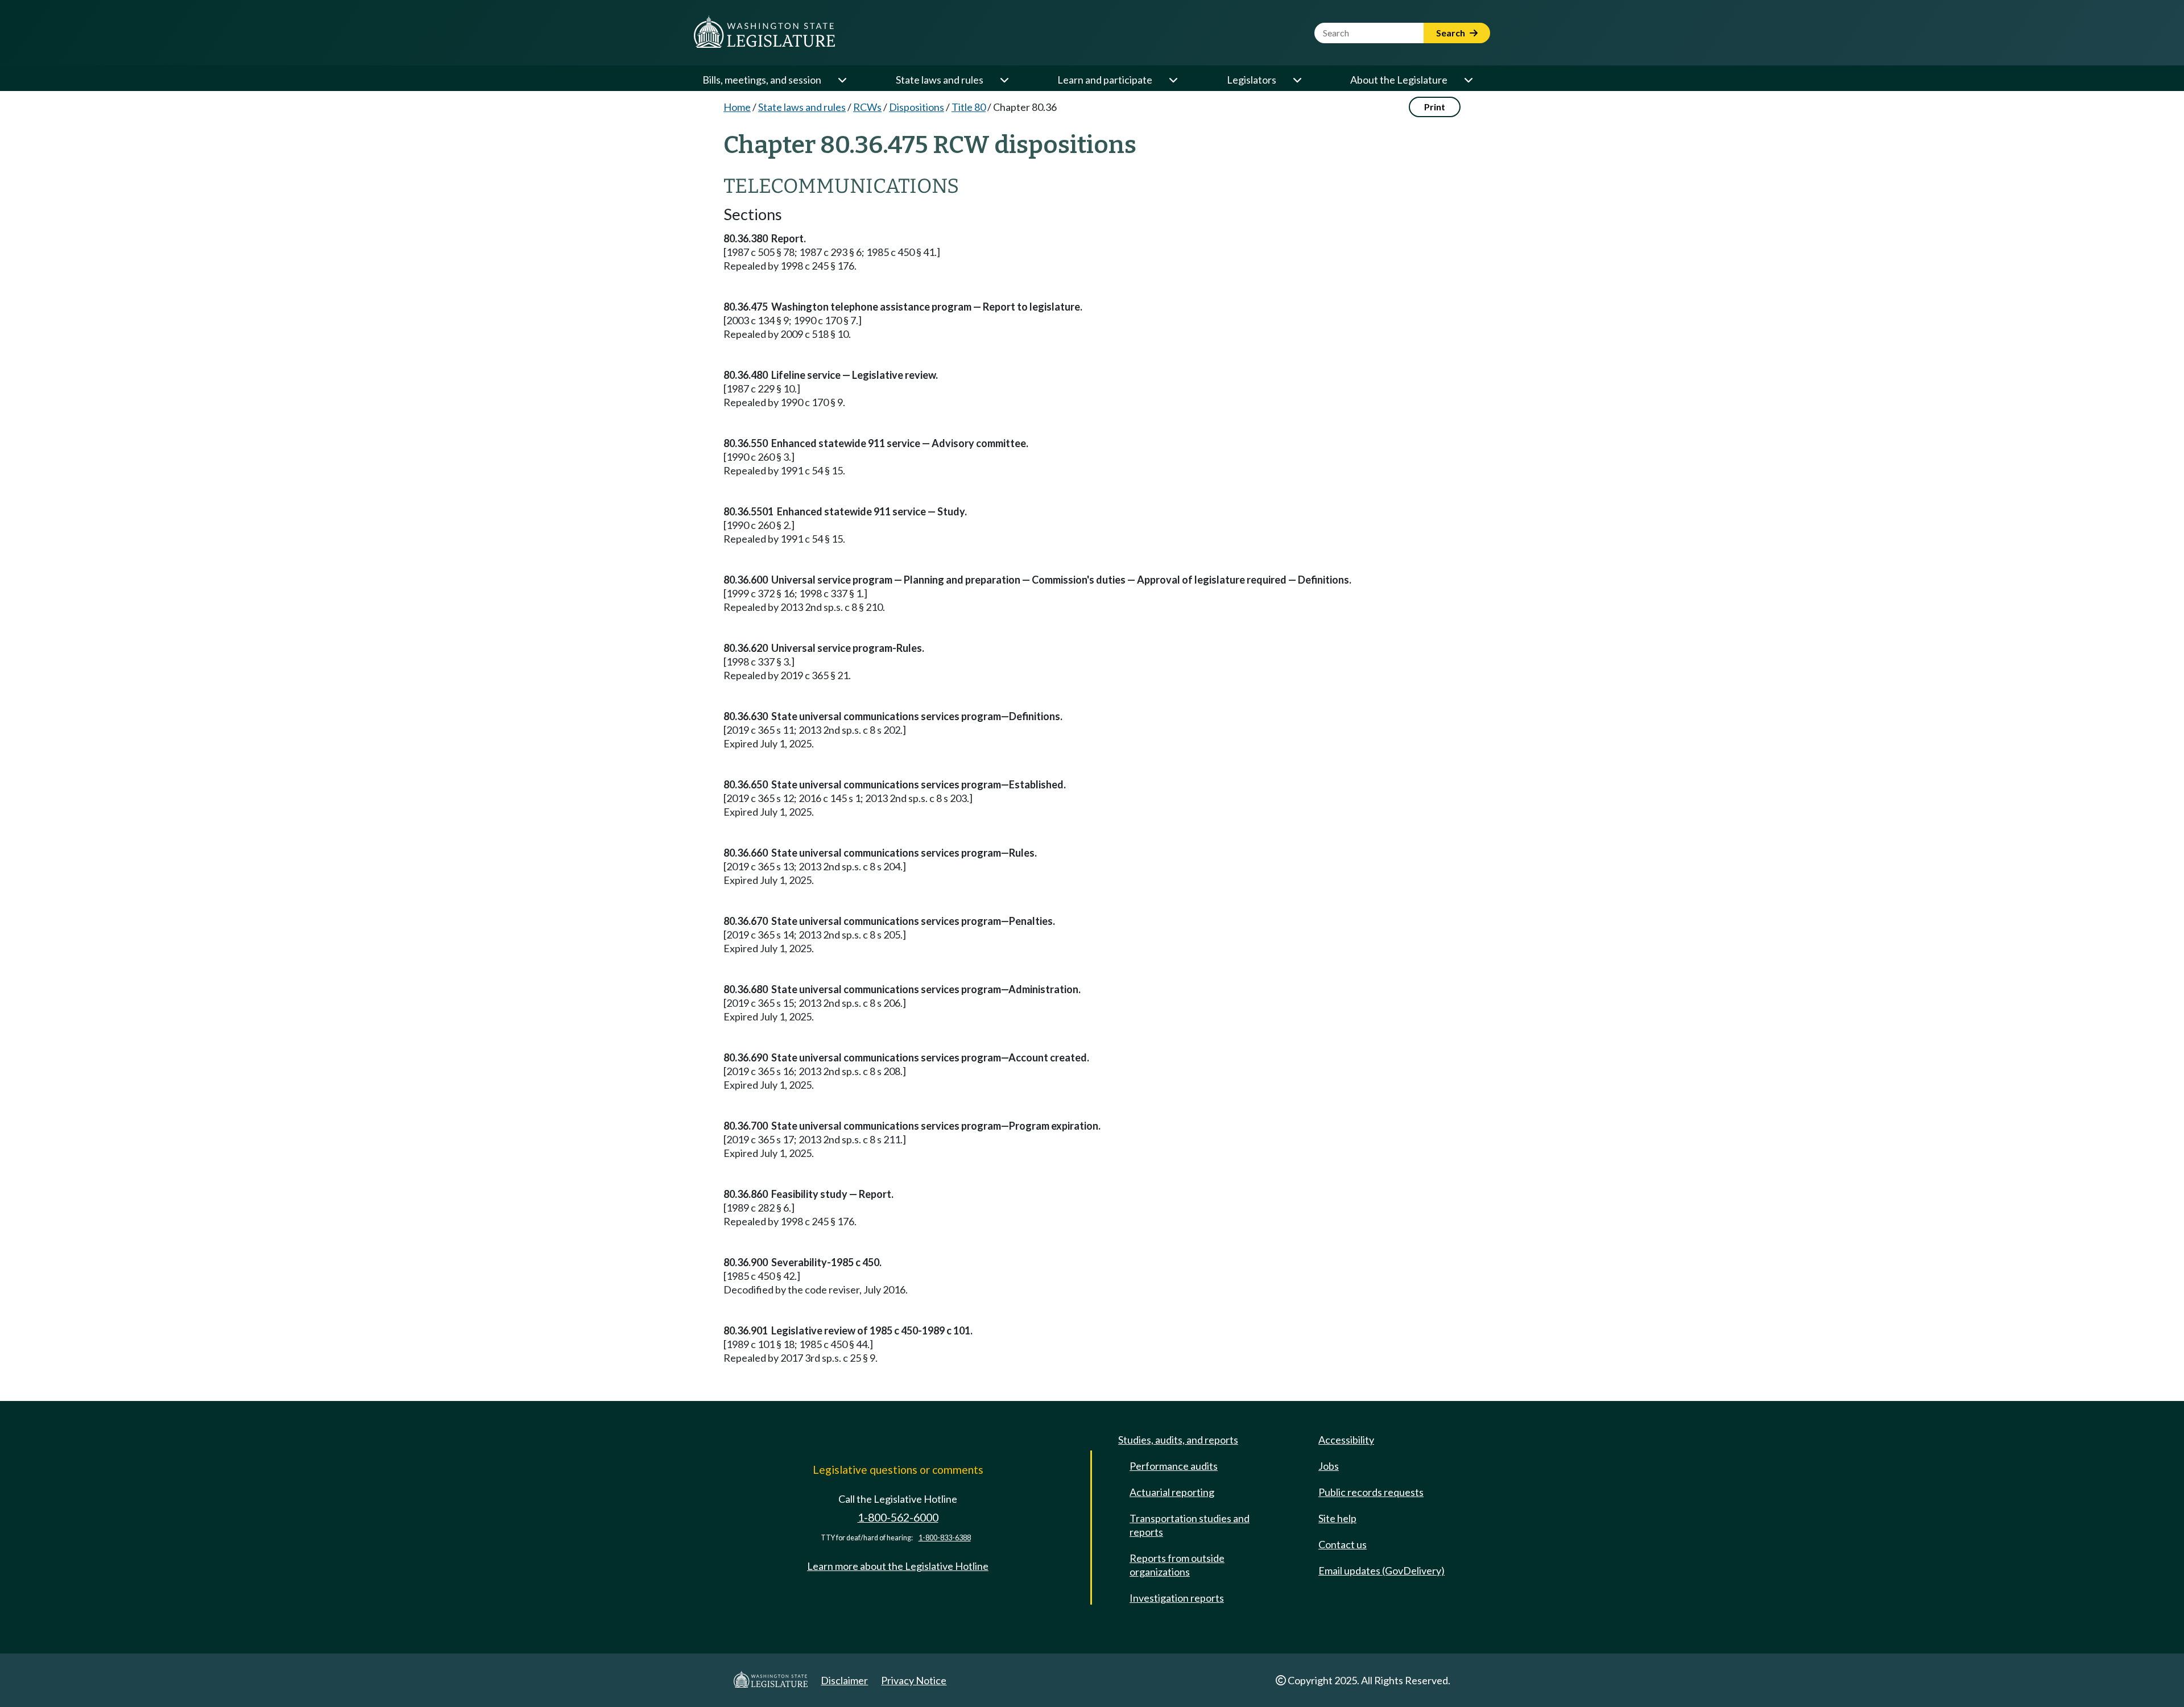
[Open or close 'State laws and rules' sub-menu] (1004, 80)
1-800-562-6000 (898, 1517)
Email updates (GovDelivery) (1381, 1570)
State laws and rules (940, 80)
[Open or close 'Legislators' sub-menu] (1297, 80)
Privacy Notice (914, 1680)
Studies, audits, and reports (1178, 1440)
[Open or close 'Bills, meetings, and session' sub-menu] (842, 80)
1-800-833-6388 (945, 1538)
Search (1451, 33)
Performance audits (1174, 1466)
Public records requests (1371, 1492)
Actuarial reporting (1172, 1492)
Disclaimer (844, 1680)
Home (737, 107)
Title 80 (969, 107)
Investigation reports (1177, 1598)
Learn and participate (1105, 80)
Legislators (1252, 80)
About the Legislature (1399, 80)
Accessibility (1346, 1440)
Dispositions (917, 107)
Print (1435, 107)
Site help (1337, 1518)
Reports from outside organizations (1177, 1565)
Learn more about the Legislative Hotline (898, 1566)
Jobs (1329, 1466)
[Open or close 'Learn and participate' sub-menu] (1173, 80)
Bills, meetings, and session (762, 80)
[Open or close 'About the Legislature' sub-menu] (1468, 80)
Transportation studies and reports (1190, 1525)
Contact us (1343, 1544)
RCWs (867, 107)
